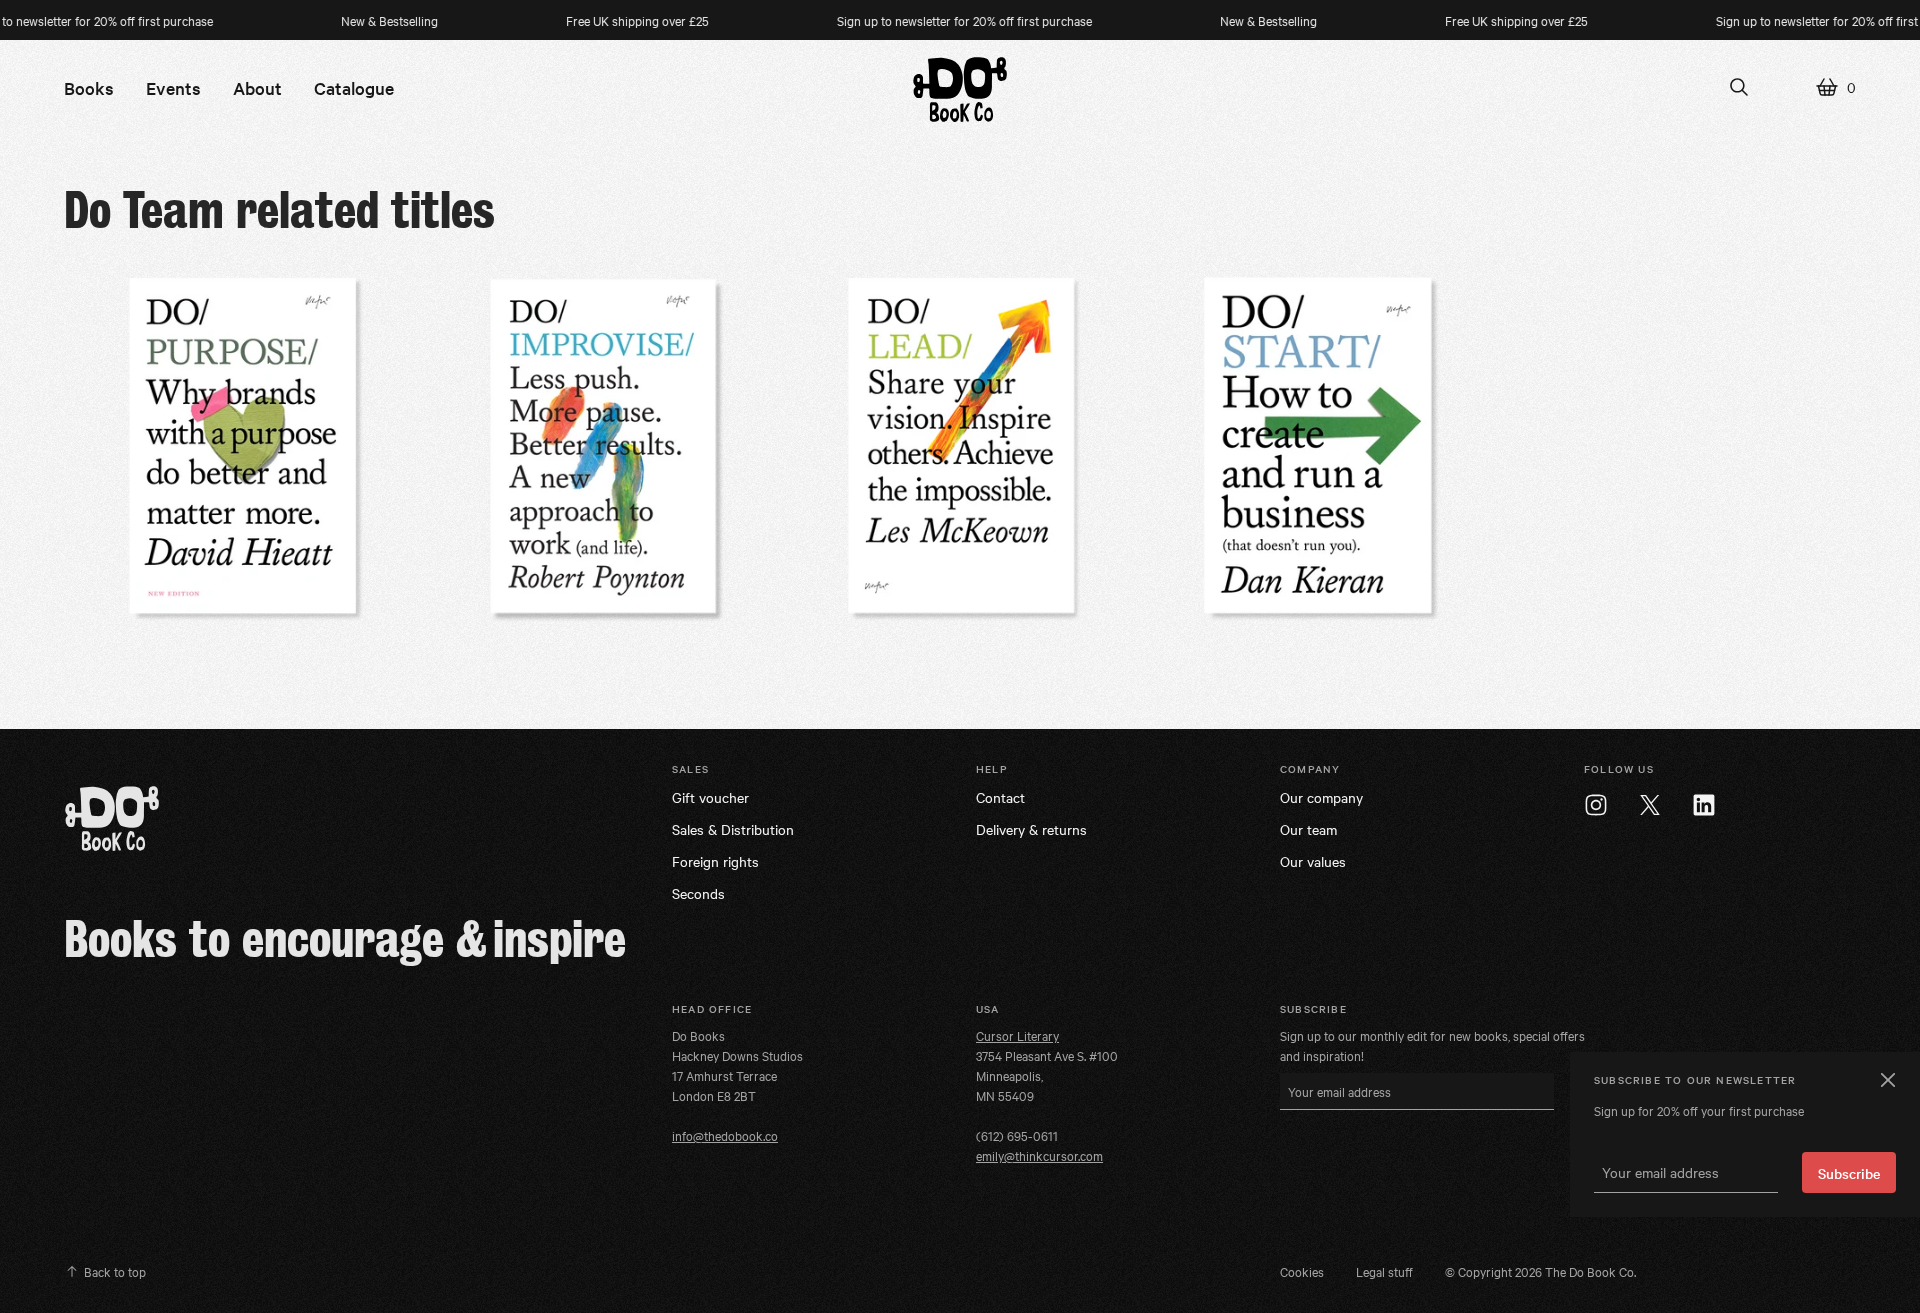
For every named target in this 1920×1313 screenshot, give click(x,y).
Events (173, 87)
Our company (1321, 797)
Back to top (115, 1271)
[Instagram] (1596, 805)
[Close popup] (1886, 1080)
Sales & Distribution (733, 829)
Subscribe (1849, 1173)
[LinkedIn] (1704, 805)
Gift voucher (710, 797)
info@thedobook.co (725, 1135)
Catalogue (354, 87)
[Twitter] (1650, 805)
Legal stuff (1384, 1271)
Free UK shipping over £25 (607, 20)
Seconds (698, 893)
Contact (1000, 797)
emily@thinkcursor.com (1039, 1155)
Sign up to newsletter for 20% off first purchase (934, 20)
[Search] (1739, 87)
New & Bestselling (359, 20)
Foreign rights (715, 861)
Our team (1308, 829)
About (257, 87)
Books (89, 87)
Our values (1313, 861)
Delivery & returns (1031, 829)
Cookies (1302, 1271)
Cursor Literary (1017, 1035)
